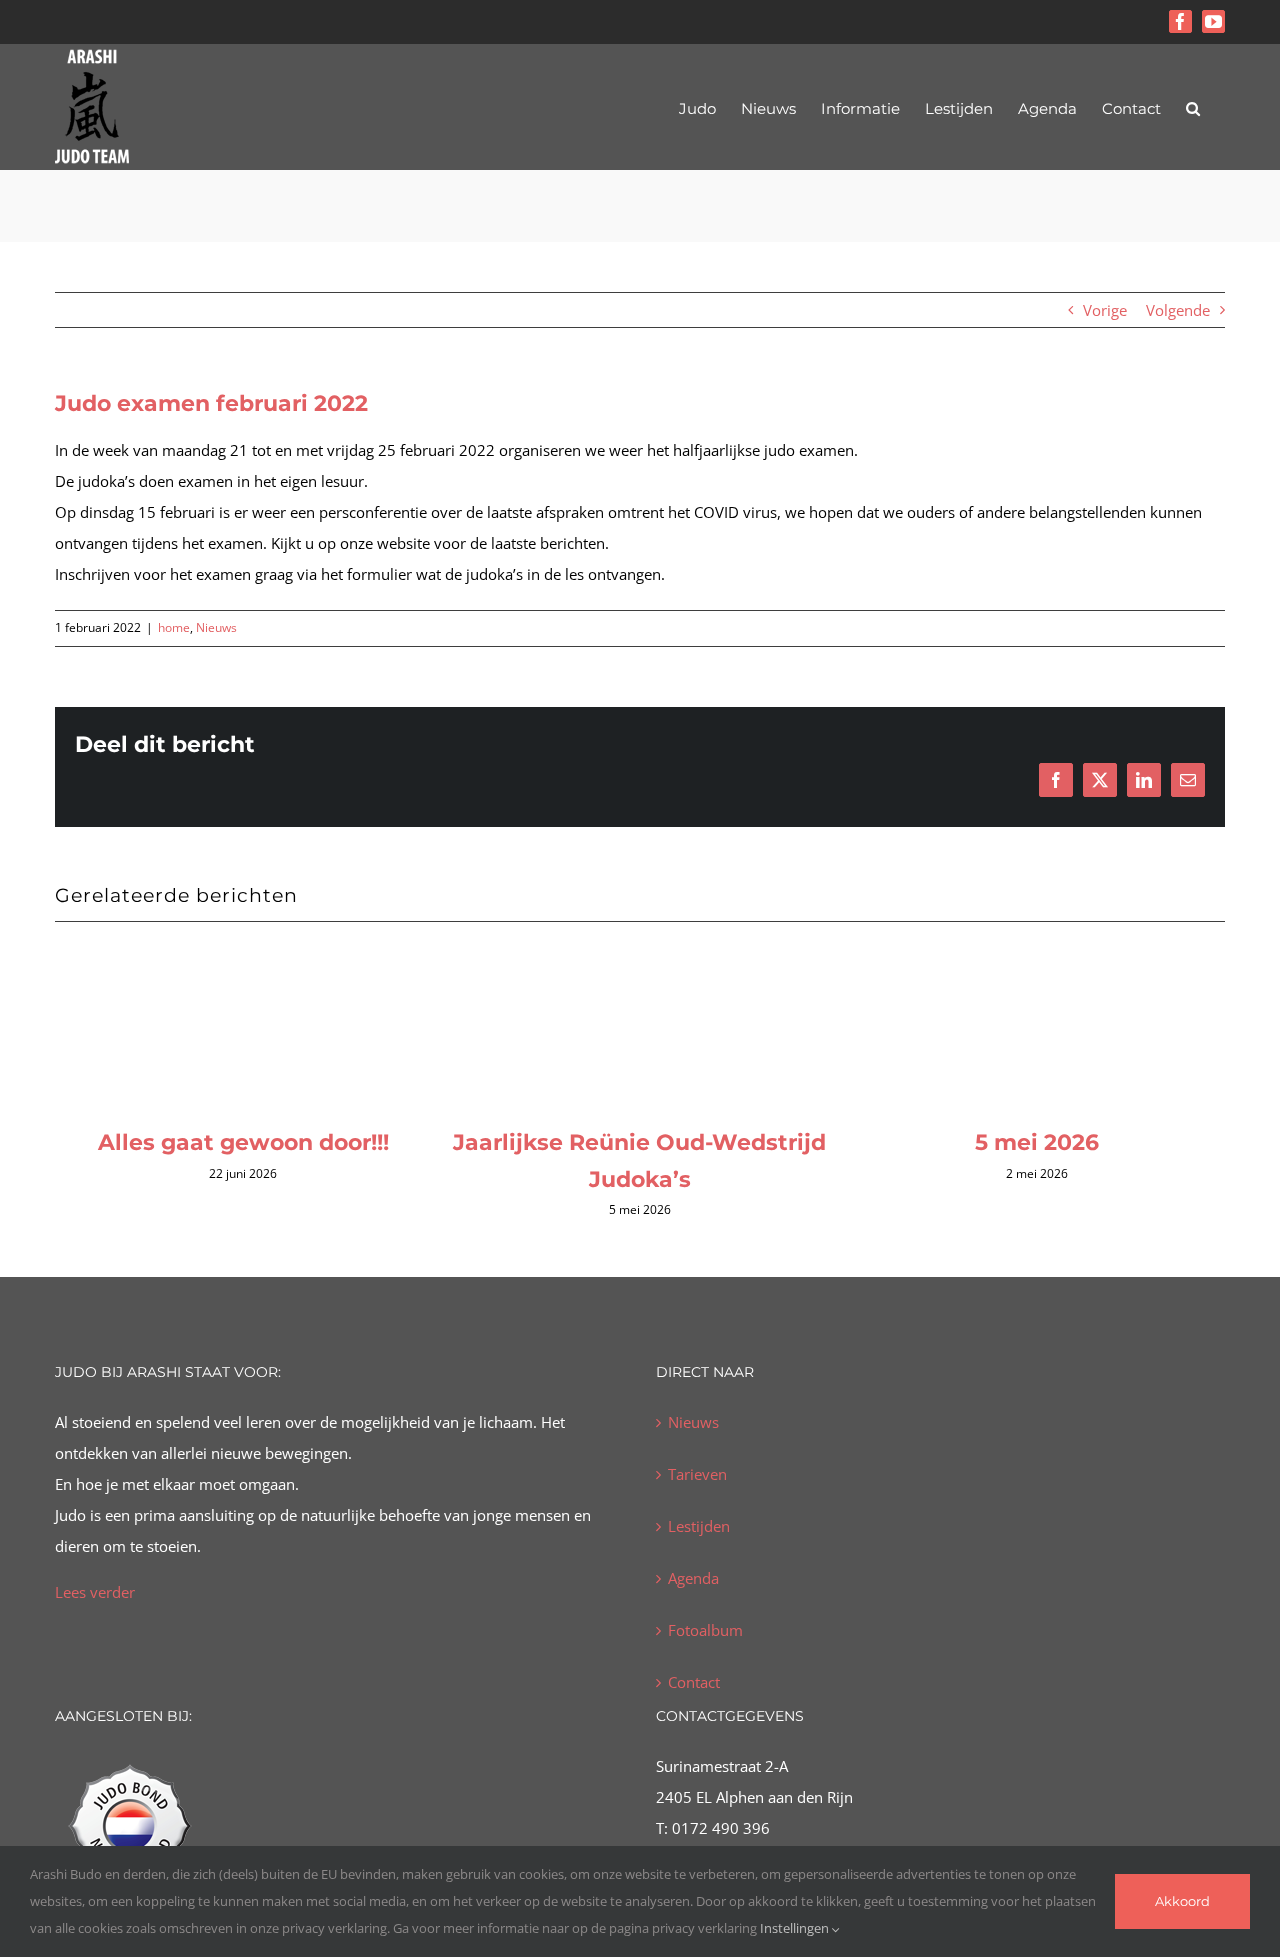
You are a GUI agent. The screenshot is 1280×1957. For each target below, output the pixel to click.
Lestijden (699, 1526)
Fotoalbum (705, 1630)
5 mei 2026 (1029, 1142)
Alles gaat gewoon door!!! (235, 1142)
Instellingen (796, 1928)
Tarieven (697, 1474)
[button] (1193, 106)
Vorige (1105, 310)
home (174, 627)
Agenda (693, 1578)
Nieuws (216, 627)
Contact (694, 1682)
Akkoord (1182, 1901)
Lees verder (95, 1592)
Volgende (1178, 310)
